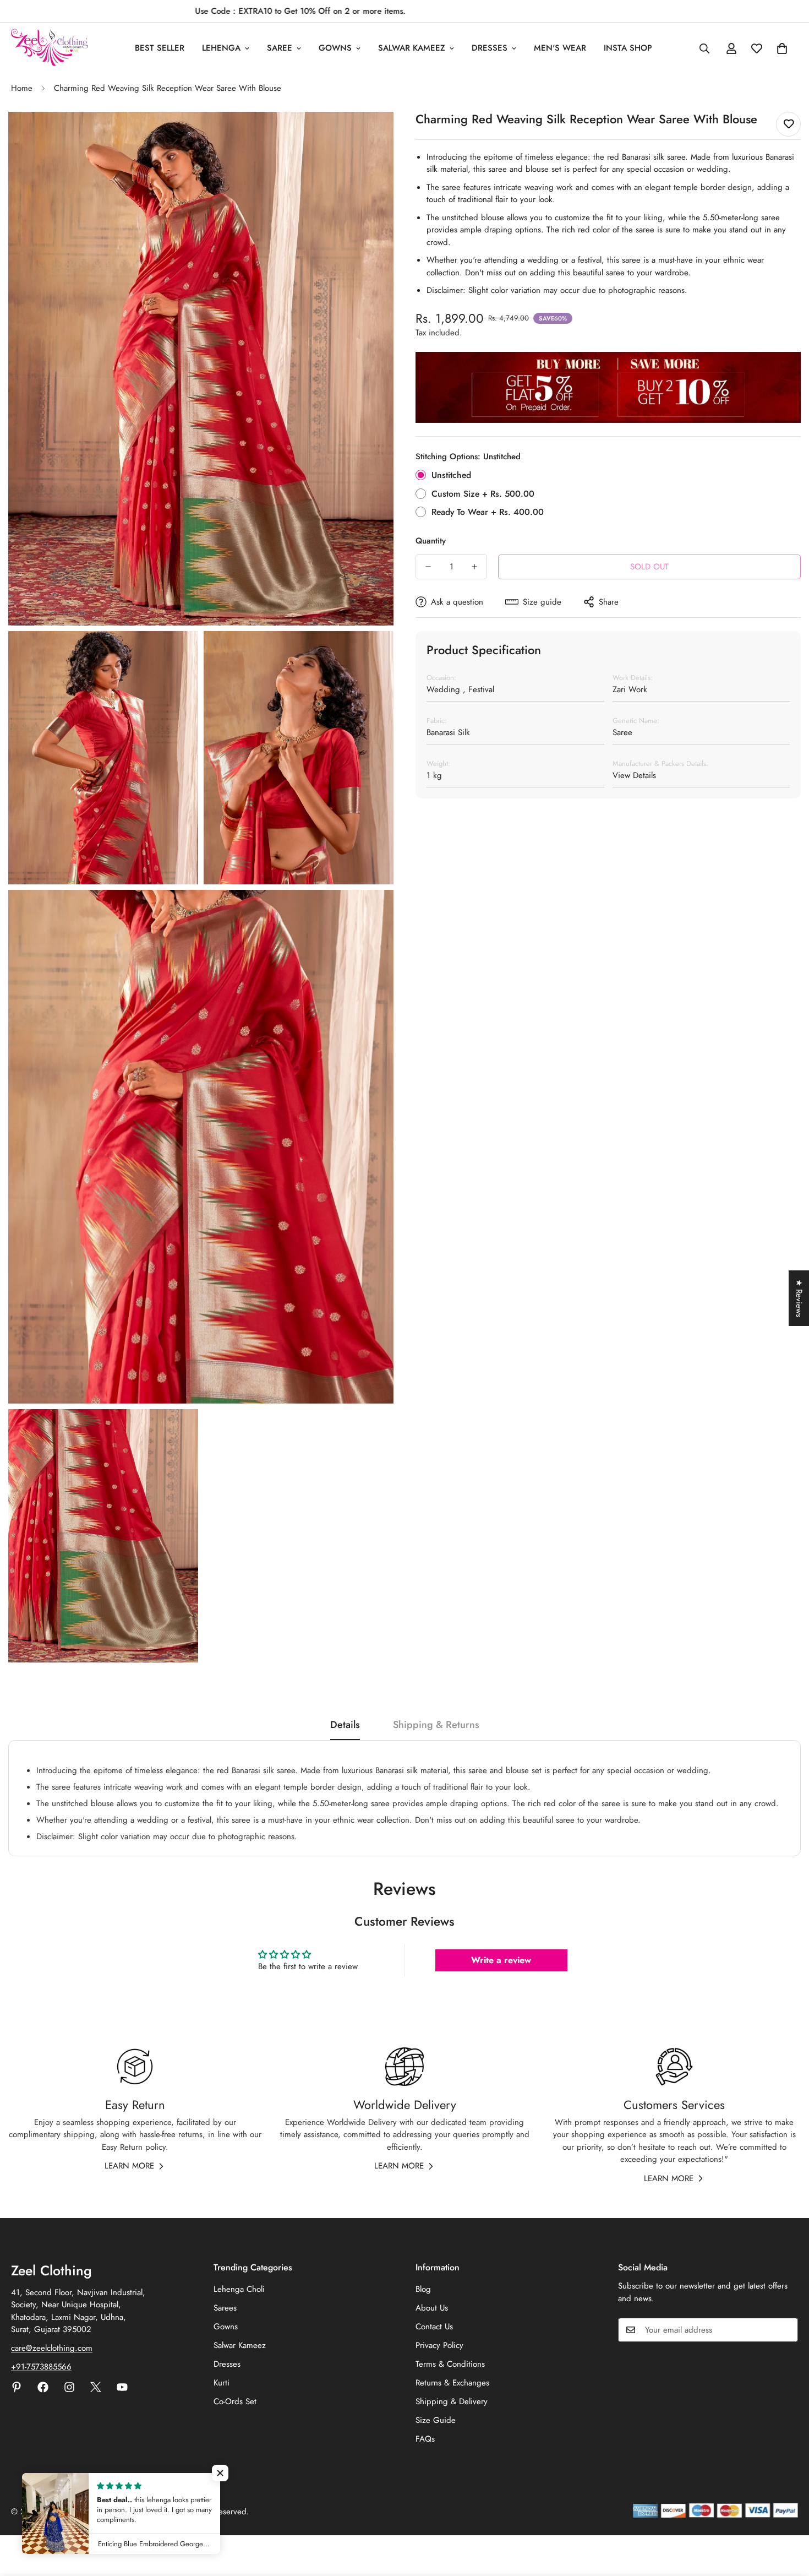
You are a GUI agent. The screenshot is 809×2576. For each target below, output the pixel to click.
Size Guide (436, 2420)
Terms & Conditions (450, 2364)
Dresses (490, 48)
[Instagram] (69, 2387)
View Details (634, 775)
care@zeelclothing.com (52, 2348)
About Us (432, 2308)
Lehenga (221, 48)
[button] (782, 48)
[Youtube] (122, 2387)
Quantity (431, 541)
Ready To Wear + (488, 512)
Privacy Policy (439, 2345)
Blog (423, 2289)
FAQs (425, 2439)
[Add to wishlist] (788, 124)
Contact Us (434, 2327)
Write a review (501, 1960)
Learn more (129, 2166)
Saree (280, 48)
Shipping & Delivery (452, 2401)
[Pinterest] (17, 2387)
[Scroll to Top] (788, 2516)
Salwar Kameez (412, 48)
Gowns (335, 48)
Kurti (222, 2383)
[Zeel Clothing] (50, 48)
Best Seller (160, 48)
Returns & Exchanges (452, 2383)
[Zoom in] (373, 135)
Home (22, 88)
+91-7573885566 (41, 2367)
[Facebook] (43, 2387)
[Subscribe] (786, 2330)
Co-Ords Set (235, 2401)
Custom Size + (483, 494)
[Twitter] (96, 2387)
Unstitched (451, 475)
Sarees (225, 2308)
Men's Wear (560, 48)
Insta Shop (628, 48)
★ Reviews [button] (799, 1298)
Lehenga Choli (239, 2289)
